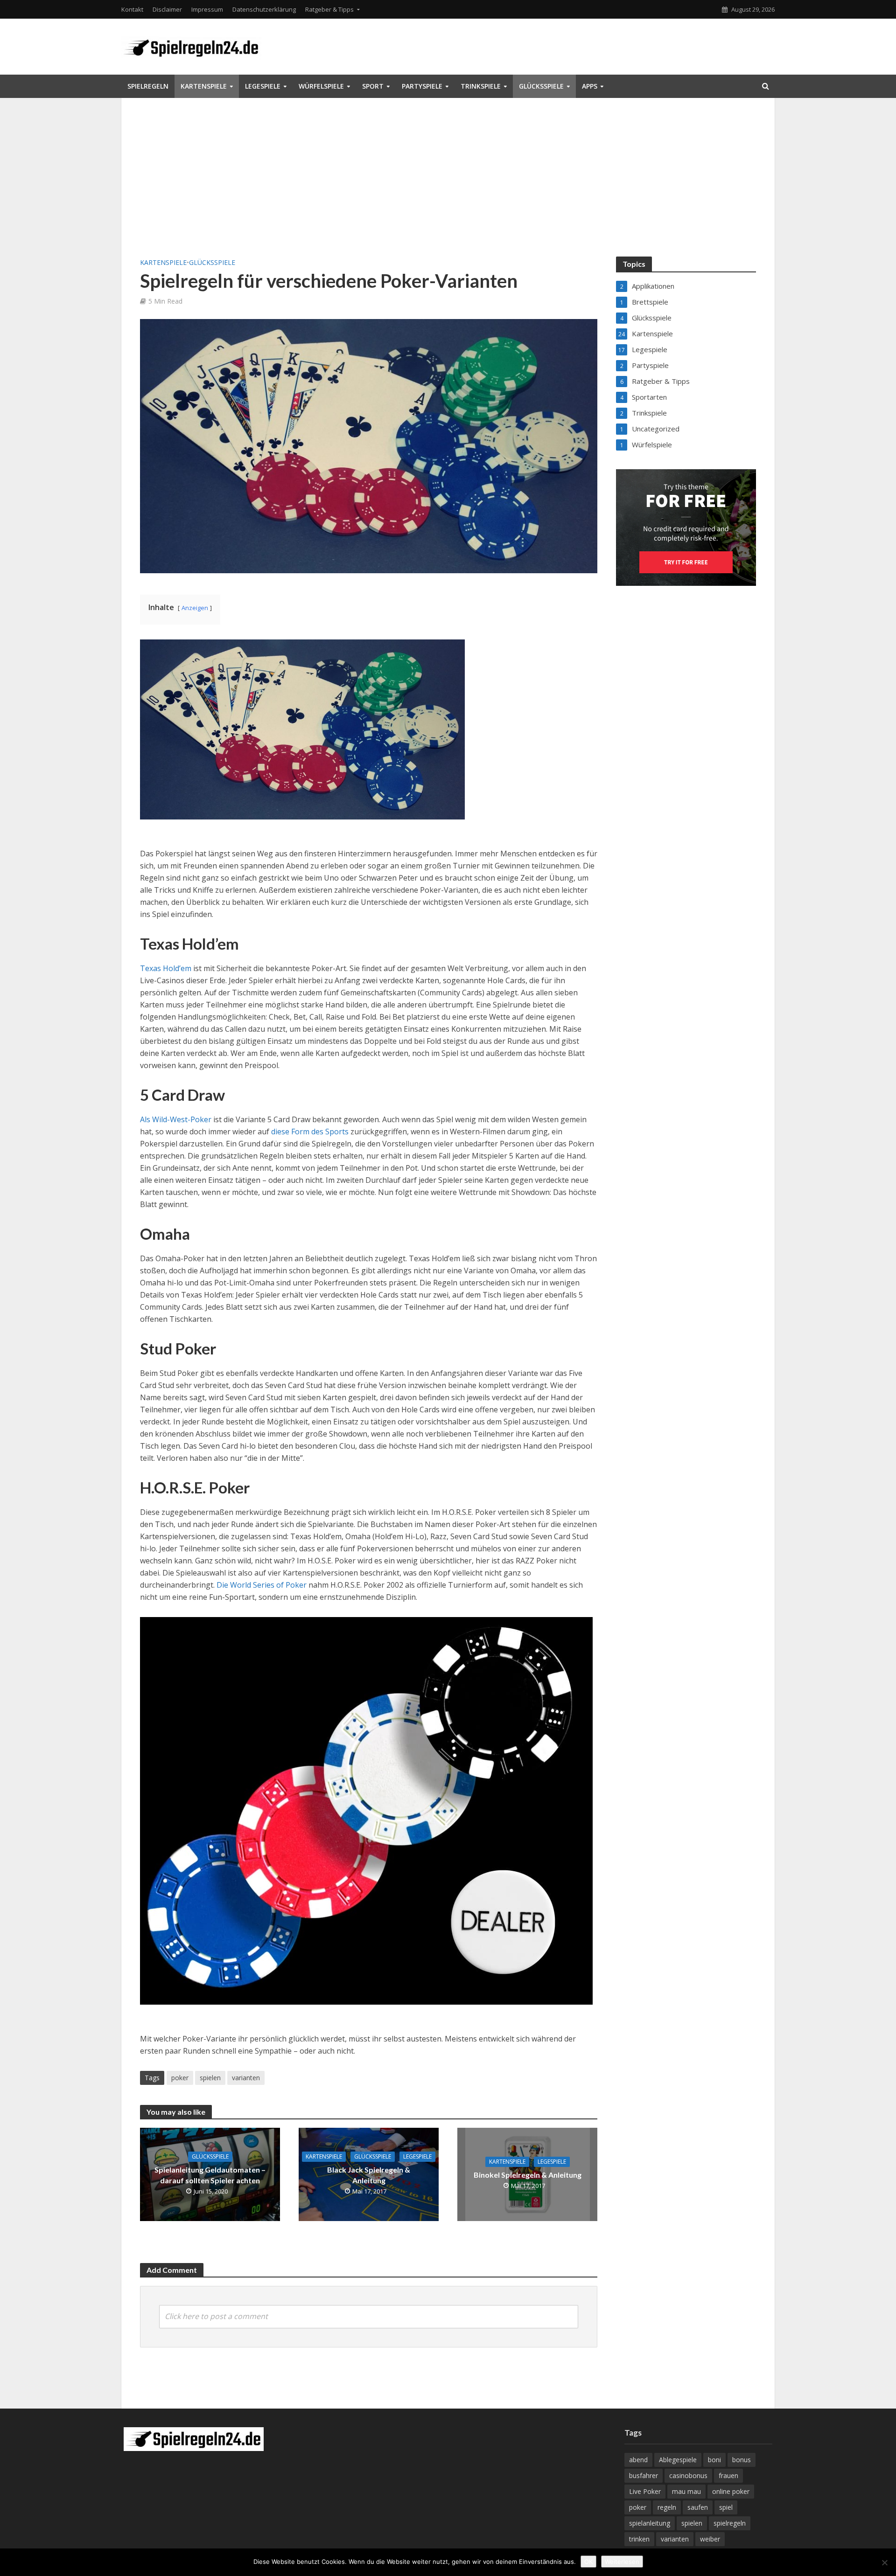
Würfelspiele (321, 86)
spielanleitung (650, 2523)
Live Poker (645, 2491)
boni (714, 2460)
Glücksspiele (541, 86)
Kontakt (132, 9)
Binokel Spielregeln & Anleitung (528, 2175)
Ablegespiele (678, 2460)
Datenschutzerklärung (264, 9)
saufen (698, 2507)
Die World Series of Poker (262, 1585)
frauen (728, 2475)
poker (180, 2078)
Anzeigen (195, 608)
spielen (210, 2078)
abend (638, 2460)
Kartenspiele (204, 86)
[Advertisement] (448, 187)
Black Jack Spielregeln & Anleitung (369, 2175)
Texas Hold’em (166, 968)
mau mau (686, 2491)
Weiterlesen (622, 2562)
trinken (639, 2539)
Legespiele (263, 86)
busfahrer (644, 2475)
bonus (742, 2460)
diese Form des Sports (310, 1132)
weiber (710, 2539)
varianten (246, 2078)
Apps (590, 86)
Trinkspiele (481, 86)
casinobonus (688, 2475)
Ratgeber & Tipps (329, 9)
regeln (667, 2507)
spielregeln (730, 2523)
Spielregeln (148, 86)
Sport (373, 86)
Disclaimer (167, 9)
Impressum (207, 9)
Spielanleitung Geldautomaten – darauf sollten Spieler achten (210, 2175)
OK (588, 2562)
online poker (731, 2491)
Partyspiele (422, 86)
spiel (726, 2507)
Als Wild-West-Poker (176, 1119)
